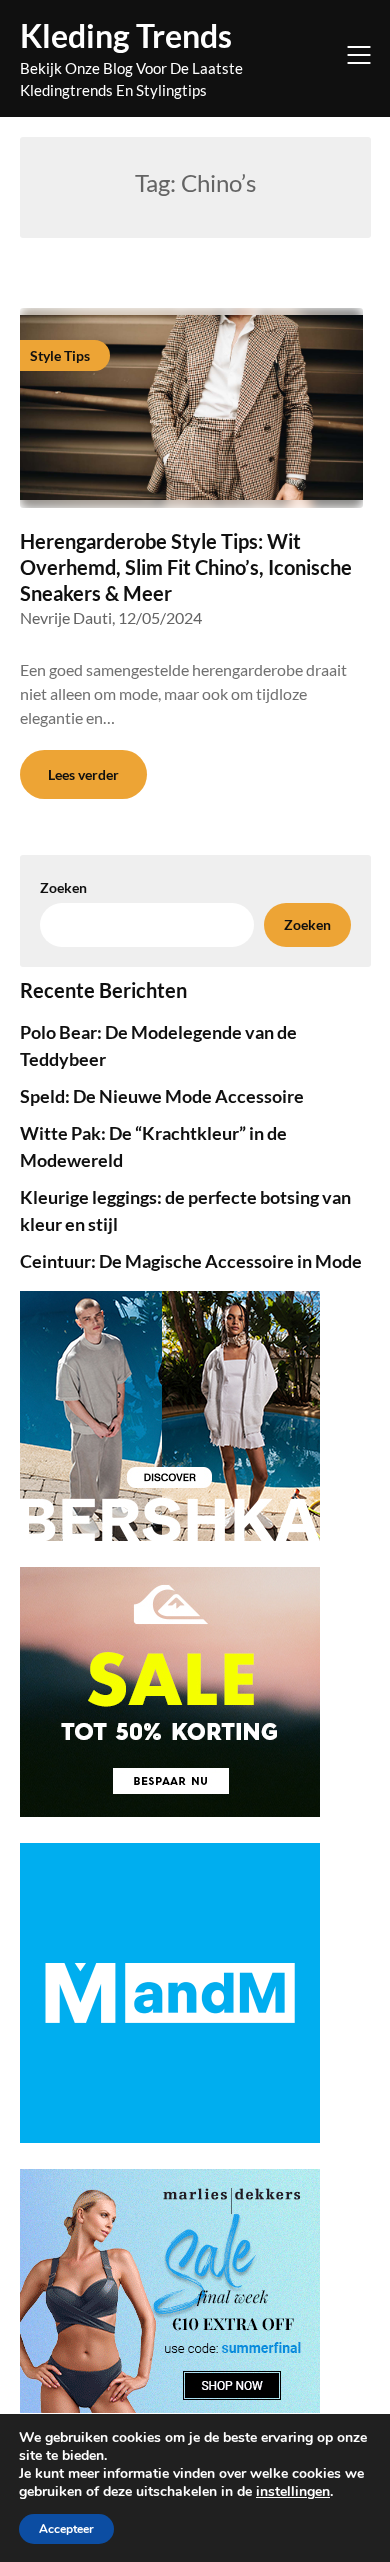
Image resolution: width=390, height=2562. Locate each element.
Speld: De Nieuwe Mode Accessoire (162, 1096)
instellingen (293, 2492)
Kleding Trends (126, 35)
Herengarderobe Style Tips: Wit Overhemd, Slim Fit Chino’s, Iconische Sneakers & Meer (186, 567)
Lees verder (83, 774)
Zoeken (307, 924)
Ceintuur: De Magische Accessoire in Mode (191, 1261)
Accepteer (66, 2529)
